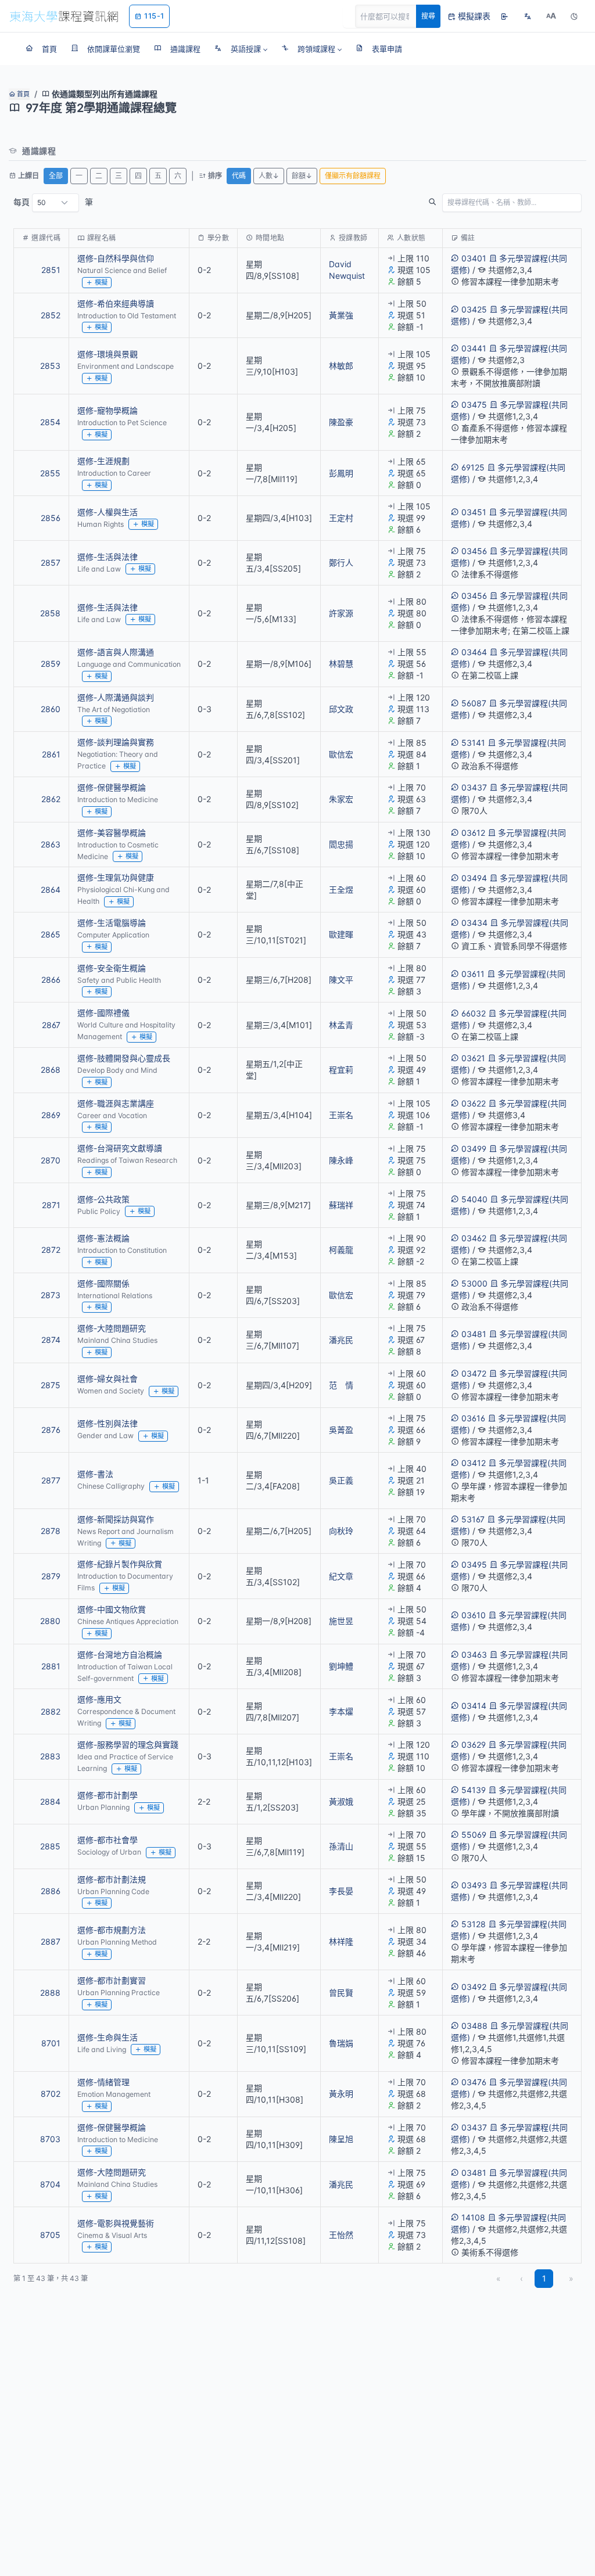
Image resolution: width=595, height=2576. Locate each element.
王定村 (341, 518)
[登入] (504, 16)
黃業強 (341, 315)
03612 (473, 833)
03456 (474, 551)
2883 (50, 1756)
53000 (474, 1283)
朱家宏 (341, 799)
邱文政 (341, 709)
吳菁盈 (341, 1430)
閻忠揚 (341, 844)
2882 (51, 1711)
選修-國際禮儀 (103, 1013)
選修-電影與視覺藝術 (116, 2223)
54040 (474, 1199)
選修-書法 (95, 1474)
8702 (51, 2094)
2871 (51, 1205)
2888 (50, 1993)
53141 (473, 743)
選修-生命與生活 (107, 2037)
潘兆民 (341, 1340)
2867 (51, 1025)
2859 (51, 664)
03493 (474, 1885)
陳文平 (341, 980)
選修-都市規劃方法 (112, 1930)
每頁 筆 (53, 202)
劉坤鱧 (341, 1666)
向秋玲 (341, 1531)
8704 (50, 2184)
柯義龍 (341, 1250)
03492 (474, 1987)
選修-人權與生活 (107, 512)
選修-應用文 (99, 1699)
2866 (51, 980)
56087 (474, 703)
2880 (50, 1621)
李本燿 (341, 1711)
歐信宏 (341, 754)
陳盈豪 (341, 422)
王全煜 (341, 890)
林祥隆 (341, 1941)
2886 (51, 1891)
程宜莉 (341, 1070)
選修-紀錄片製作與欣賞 (120, 1564)
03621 (473, 1058)
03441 (474, 348)
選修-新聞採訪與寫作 (116, 1519)
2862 (51, 799)
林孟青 (341, 1025)
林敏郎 (341, 366)
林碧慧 (341, 664)
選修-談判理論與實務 (116, 742)
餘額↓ (302, 176)
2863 (51, 844)
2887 (51, 1941)
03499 (474, 1149)
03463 (474, 1655)
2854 (50, 422)
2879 (51, 1576)
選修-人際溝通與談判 (116, 697)
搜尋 (428, 16)
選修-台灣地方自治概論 (120, 1655)
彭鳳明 (341, 473)
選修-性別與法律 (107, 1423)
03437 (474, 787)
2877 (51, 1480)
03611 (473, 974)
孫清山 (341, 1846)
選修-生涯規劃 (103, 461)
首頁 (22, 94)
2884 (50, 1801)
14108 (473, 2217)
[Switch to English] (528, 16)
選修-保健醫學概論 (112, 787)
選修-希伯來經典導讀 (116, 303)
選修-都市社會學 (107, 1840)
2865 (51, 934)
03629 (474, 1745)
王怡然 (341, 2235)
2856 (51, 518)
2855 (50, 473)
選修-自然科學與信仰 (116, 258)
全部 (56, 176)
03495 (474, 1564)
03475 (474, 405)
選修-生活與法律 (107, 557)
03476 (474, 2082)
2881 (51, 1666)
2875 (51, 1385)
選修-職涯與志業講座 (116, 1103)
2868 (51, 1070)
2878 (51, 1531)
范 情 (341, 1385)
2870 (51, 1160)
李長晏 (341, 1891)
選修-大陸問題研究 (112, 1328)
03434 (474, 923)
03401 (474, 258)
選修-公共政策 (103, 1199)
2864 (51, 890)
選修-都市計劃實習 (112, 1980)
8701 (51, 2043)
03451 (474, 512)
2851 (51, 270)
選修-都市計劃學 (107, 1795)
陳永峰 (341, 1160)
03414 (474, 1706)
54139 (474, 1790)
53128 (474, 1924)
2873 (51, 1295)
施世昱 (341, 1621)
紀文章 (341, 1576)
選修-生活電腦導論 (112, 923)
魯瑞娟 (341, 2043)
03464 (474, 652)
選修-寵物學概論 (107, 410)
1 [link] (544, 2278)
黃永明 (341, 2094)
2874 (51, 1340)
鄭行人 (341, 563)
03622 (474, 1103)
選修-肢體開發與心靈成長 (124, 1058)
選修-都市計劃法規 (112, 1879)
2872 (51, 1250)
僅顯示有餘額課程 (353, 176)
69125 (473, 467)
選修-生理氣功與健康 (116, 877)
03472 (474, 1373)
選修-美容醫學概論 (112, 833)
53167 (473, 1519)
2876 (51, 1430)
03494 (474, 878)
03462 (474, 1238)
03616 (473, 1418)
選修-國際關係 (103, 1283)
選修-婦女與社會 (107, 1379)
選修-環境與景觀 (107, 354)
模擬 (101, 282)
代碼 (239, 176)
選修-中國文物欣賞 (112, 1609)
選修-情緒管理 (103, 2082)
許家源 (341, 613)
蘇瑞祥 (341, 1205)
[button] (241, 49)
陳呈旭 (341, 2139)
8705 (50, 2235)
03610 (474, 1615)
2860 (51, 709)
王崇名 (341, 1115)
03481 (474, 1334)
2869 (51, 1115)
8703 (50, 2139)
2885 (50, 1846)
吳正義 (341, 1480)
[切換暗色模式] (574, 16)
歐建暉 (341, 934)
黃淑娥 (341, 1801)
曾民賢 (341, 1993)
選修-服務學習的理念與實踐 (128, 1745)
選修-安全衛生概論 (112, 968)
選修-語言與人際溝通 (116, 652)
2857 (51, 563)
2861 (51, 754)
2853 (50, 366)
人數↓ (269, 176)
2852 (51, 315)
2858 (50, 613)
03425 (474, 309)
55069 (474, 1835)
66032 (474, 1013)
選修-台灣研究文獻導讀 (120, 1148)
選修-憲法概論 (103, 1238)
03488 (474, 2026)
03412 (474, 1463)
